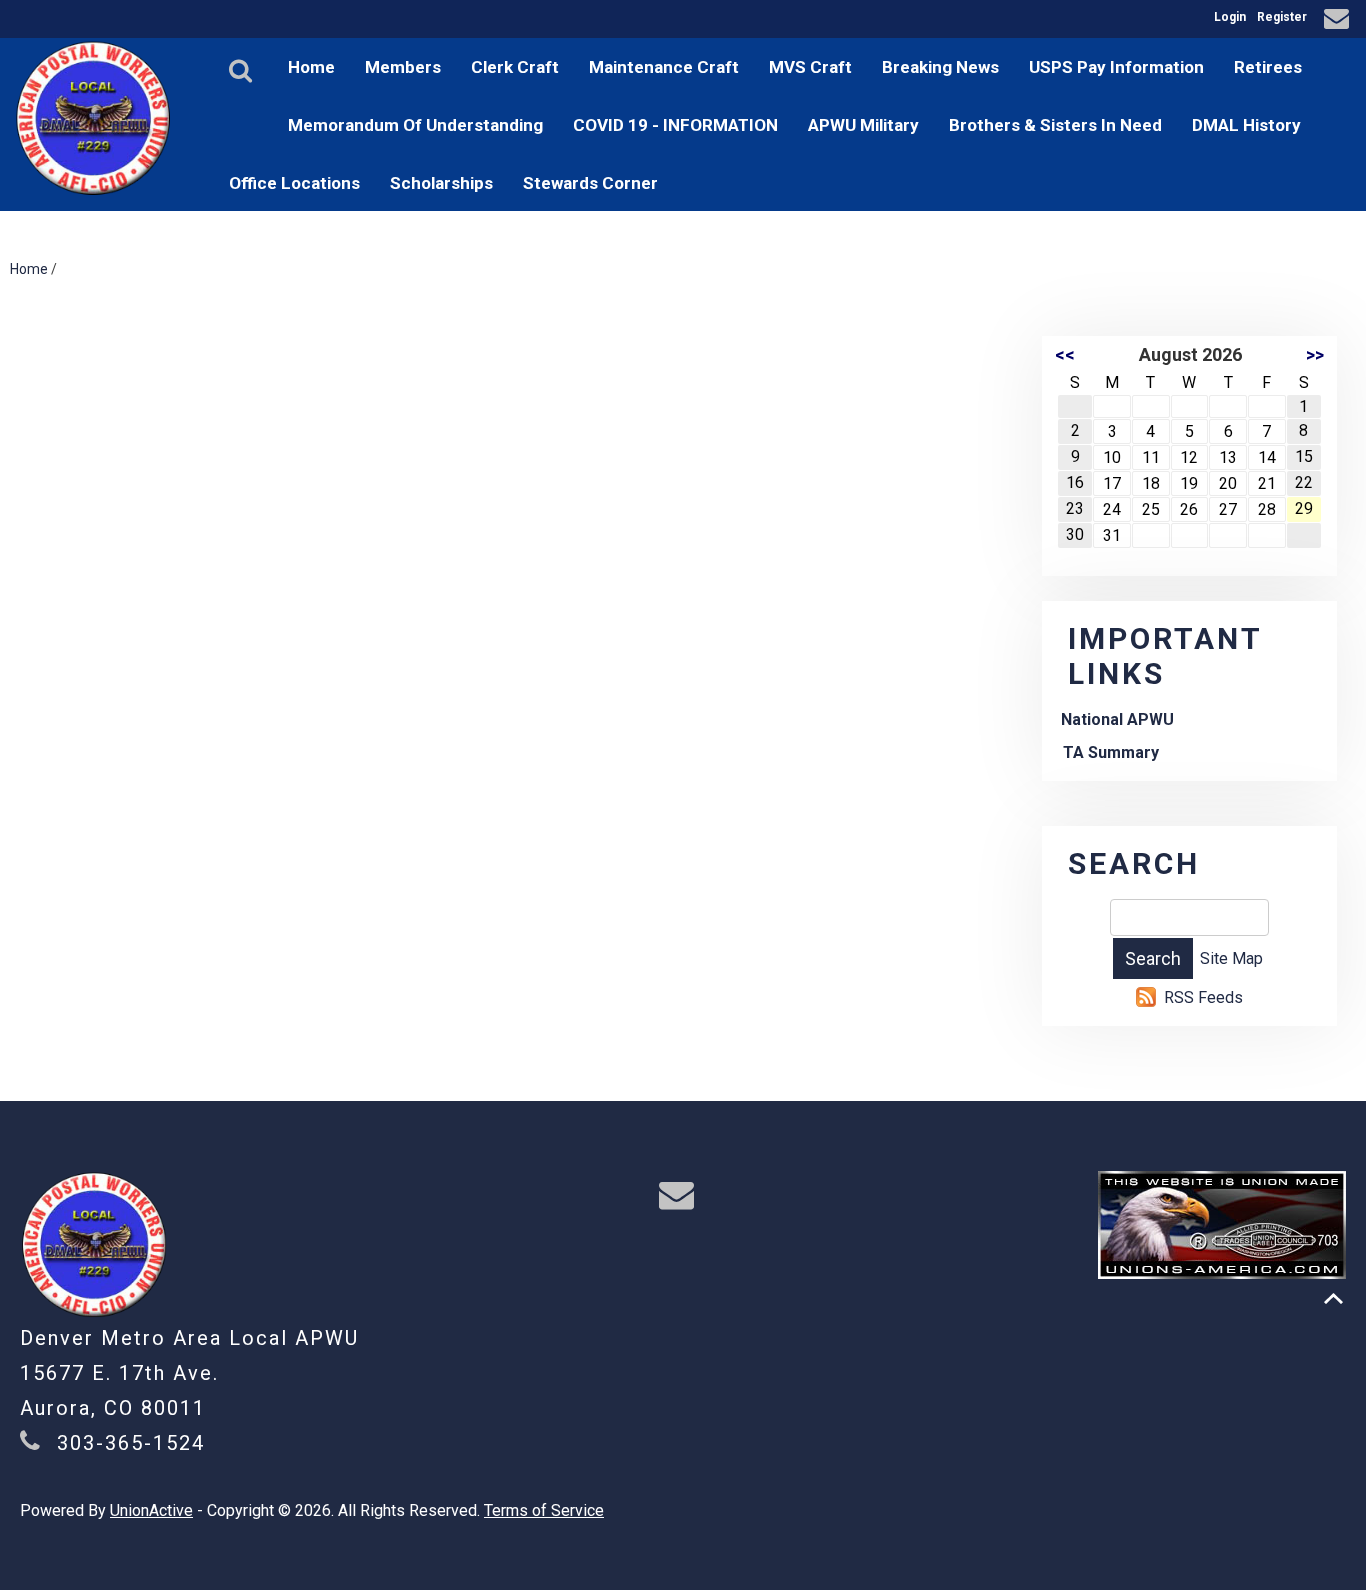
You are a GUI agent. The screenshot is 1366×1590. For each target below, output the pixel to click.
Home (311, 67)
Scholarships (441, 183)
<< (1065, 354)
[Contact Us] (1339, 21)
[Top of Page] (1333, 1298)
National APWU (1117, 719)
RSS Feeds (1203, 997)
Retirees (1268, 67)
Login (1230, 17)
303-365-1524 (131, 1443)
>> (1315, 354)
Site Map (1231, 958)
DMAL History (1246, 125)
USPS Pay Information (1116, 67)
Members (403, 67)
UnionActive (151, 1510)
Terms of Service (544, 1510)
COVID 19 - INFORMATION (675, 125)
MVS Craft (810, 67)
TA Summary (1111, 752)
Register (1282, 17)
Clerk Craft (515, 67)
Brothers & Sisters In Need (1055, 125)
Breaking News (940, 67)
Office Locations (294, 183)
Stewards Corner (590, 183)
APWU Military (863, 125)
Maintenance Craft (664, 67)
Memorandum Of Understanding (415, 125)
